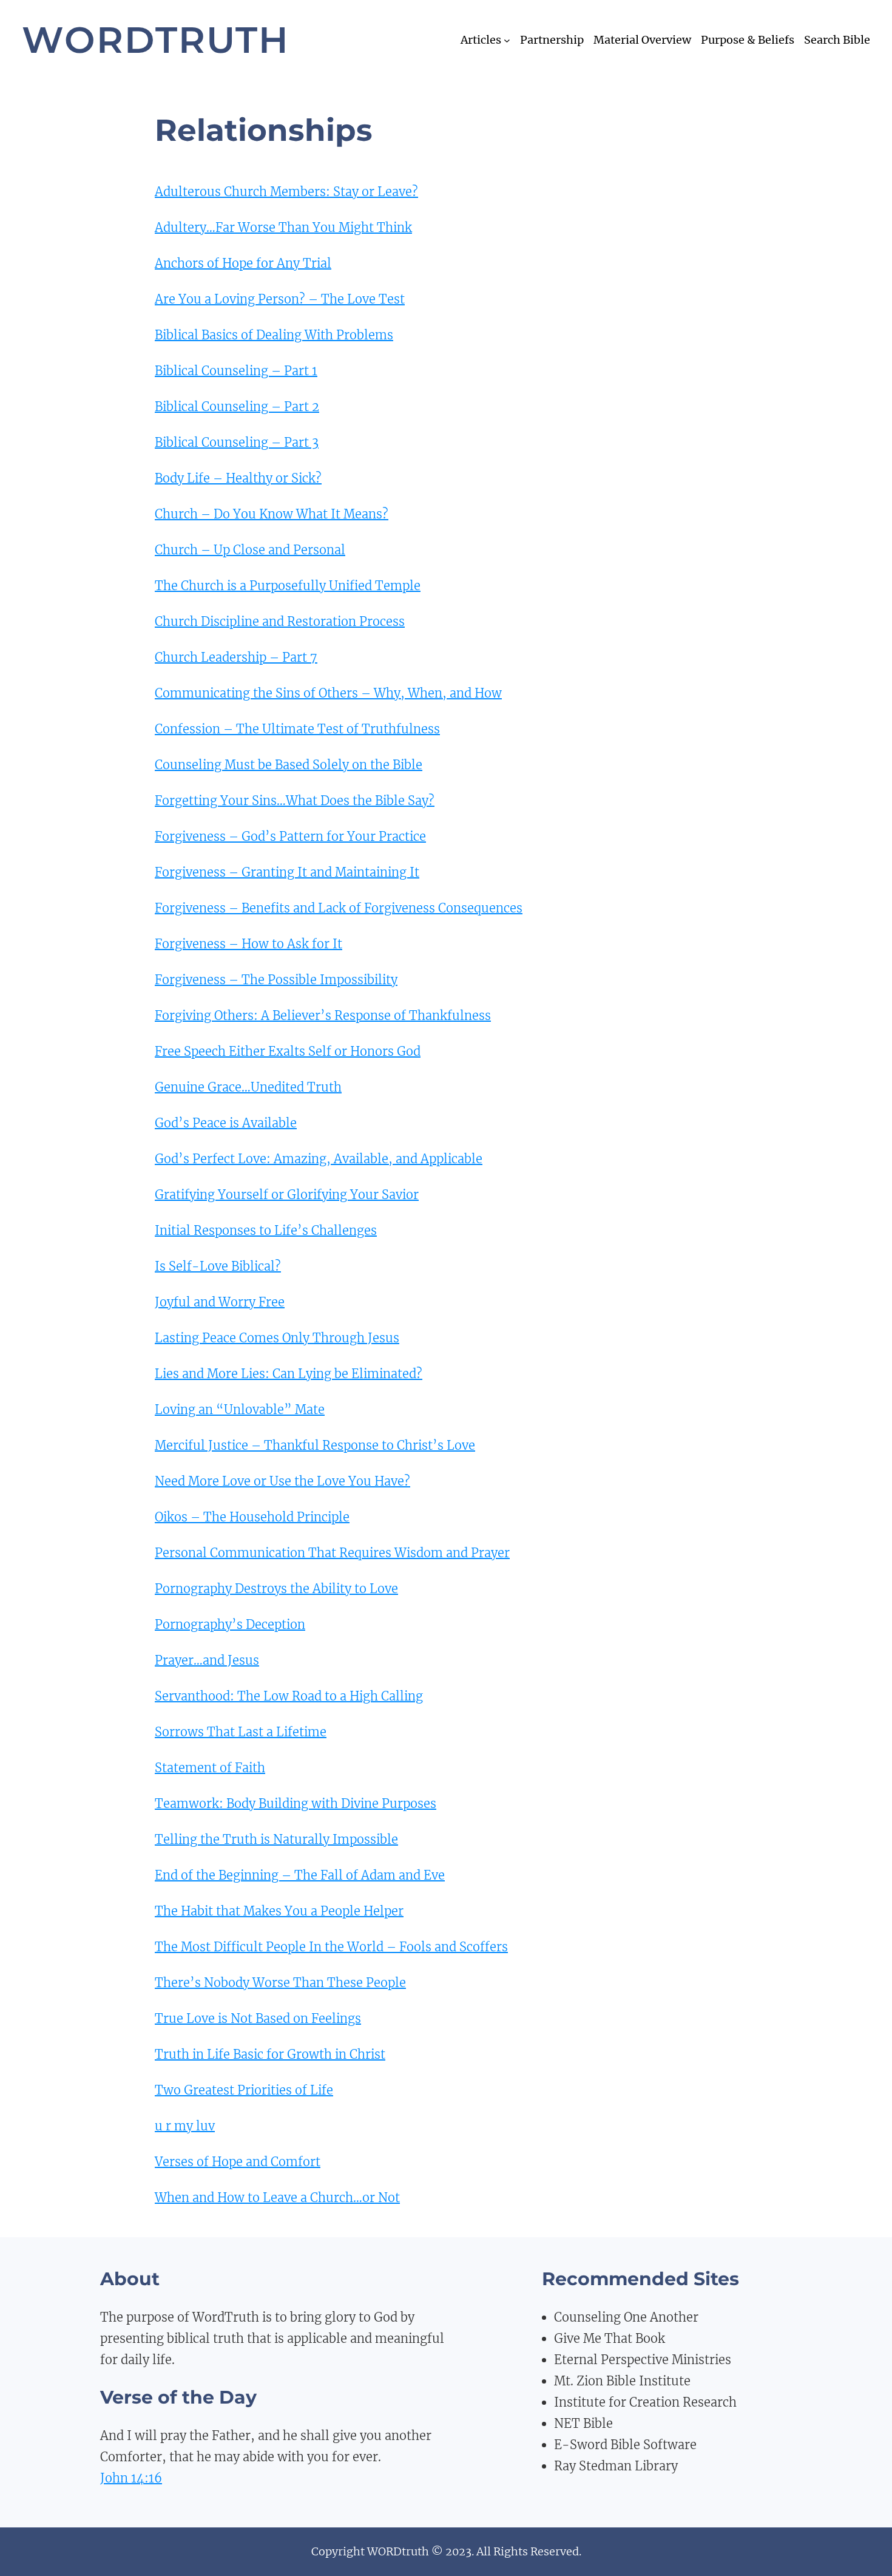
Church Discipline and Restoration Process (280, 621)
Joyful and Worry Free (220, 1302)
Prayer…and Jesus (207, 1660)
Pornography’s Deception (230, 1624)
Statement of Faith (210, 1768)
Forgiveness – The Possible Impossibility (276, 980)
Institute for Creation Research (645, 2402)
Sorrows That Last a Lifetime (241, 1732)
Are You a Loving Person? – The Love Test (280, 299)
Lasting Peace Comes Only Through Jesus (277, 1338)
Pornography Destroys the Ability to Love (276, 1589)
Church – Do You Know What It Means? (272, 514)
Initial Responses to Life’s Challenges (266, 1230)
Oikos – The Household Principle (252, 1517)
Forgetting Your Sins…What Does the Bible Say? (295, 800)
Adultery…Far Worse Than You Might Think (283, 227)
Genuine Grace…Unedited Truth (248, 1087)
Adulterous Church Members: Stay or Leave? (286, 192)
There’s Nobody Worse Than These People (280, 1983)
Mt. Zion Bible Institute (622, 2381)
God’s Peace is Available (226, 1123)
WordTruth (156, 40)
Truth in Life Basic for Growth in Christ (270, 2054)
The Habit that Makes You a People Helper (279, 1911)
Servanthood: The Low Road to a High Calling (289, 1696)
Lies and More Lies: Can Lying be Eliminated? (289, 1374)
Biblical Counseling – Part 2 (237, 406)
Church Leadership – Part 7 (236, 657)
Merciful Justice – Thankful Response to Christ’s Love (315, 1445)
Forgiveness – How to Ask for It (248, 944)
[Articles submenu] (507, 40)
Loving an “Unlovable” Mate (240, 1409)
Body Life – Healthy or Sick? (238, 478)
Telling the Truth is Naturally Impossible (276, 1839)
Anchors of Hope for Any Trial (243, 263)
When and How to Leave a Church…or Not (277, 2197)
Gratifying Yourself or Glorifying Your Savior (287, 1195)
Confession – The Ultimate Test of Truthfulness (297, 729)
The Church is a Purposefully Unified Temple (288, 586)
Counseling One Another (626, 2317)
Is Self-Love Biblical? (218, 1266)
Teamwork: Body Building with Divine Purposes (296, 1803)
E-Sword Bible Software (625, 2445)
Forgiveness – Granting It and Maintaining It (287, 872)
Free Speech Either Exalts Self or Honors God (288, 1051)
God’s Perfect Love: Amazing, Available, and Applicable (319, 1159)
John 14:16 (131, 2478)
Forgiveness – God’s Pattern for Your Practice (290, 836)
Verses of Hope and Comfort (238, 2162)
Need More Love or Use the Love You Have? (282, 1481)
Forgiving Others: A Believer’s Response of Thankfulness (323, 1015)
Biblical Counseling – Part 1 (236, 371)
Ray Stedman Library (616, 2466)
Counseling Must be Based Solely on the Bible (289, 765)
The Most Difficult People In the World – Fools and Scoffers (331, 1947)
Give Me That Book (610, 2338)
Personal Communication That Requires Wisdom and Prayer (332, 1553)
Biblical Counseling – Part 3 (237, 442)
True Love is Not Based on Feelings (258, 2018)
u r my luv (185, 2126)
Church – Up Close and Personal (250, 550)
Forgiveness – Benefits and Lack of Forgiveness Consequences (339, 908)
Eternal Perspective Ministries (643, 2360)
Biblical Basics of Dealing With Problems (274, 335)
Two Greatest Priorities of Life (244, 2090)
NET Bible (583, 2423)
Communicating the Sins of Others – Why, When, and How (328, 693)
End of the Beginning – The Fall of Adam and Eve (300, 1875)
